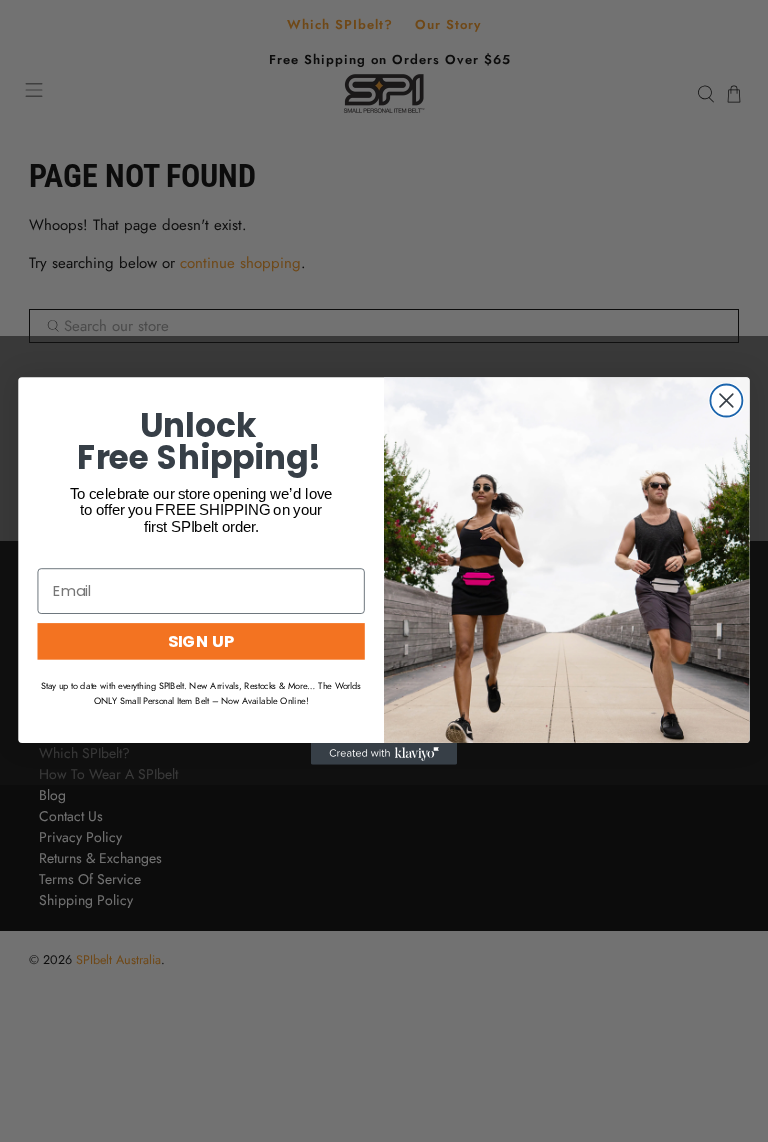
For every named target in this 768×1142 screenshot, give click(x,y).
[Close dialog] (726, 400)
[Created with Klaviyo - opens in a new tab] (384, 754)
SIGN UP (201, 640)
